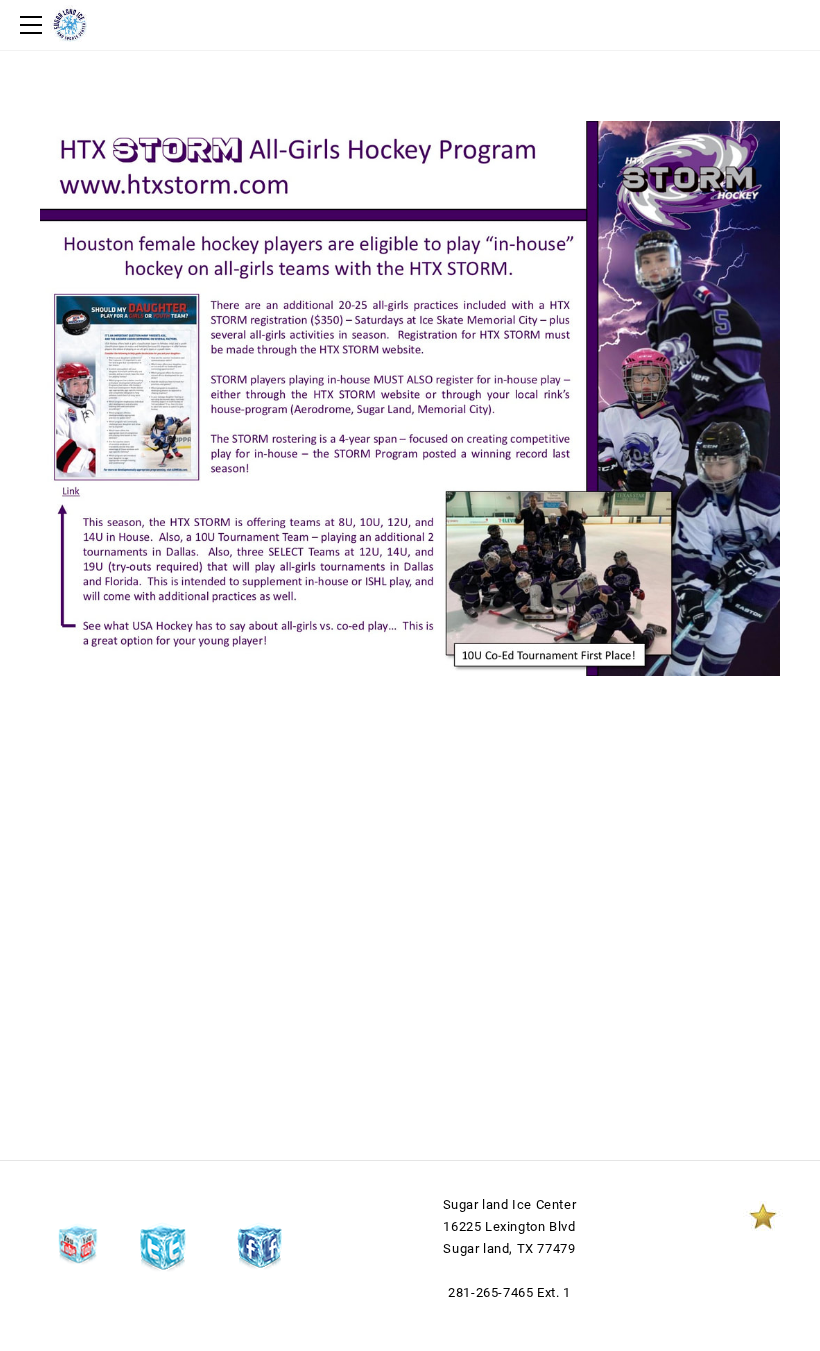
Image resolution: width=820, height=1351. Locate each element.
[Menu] (35, 25)
